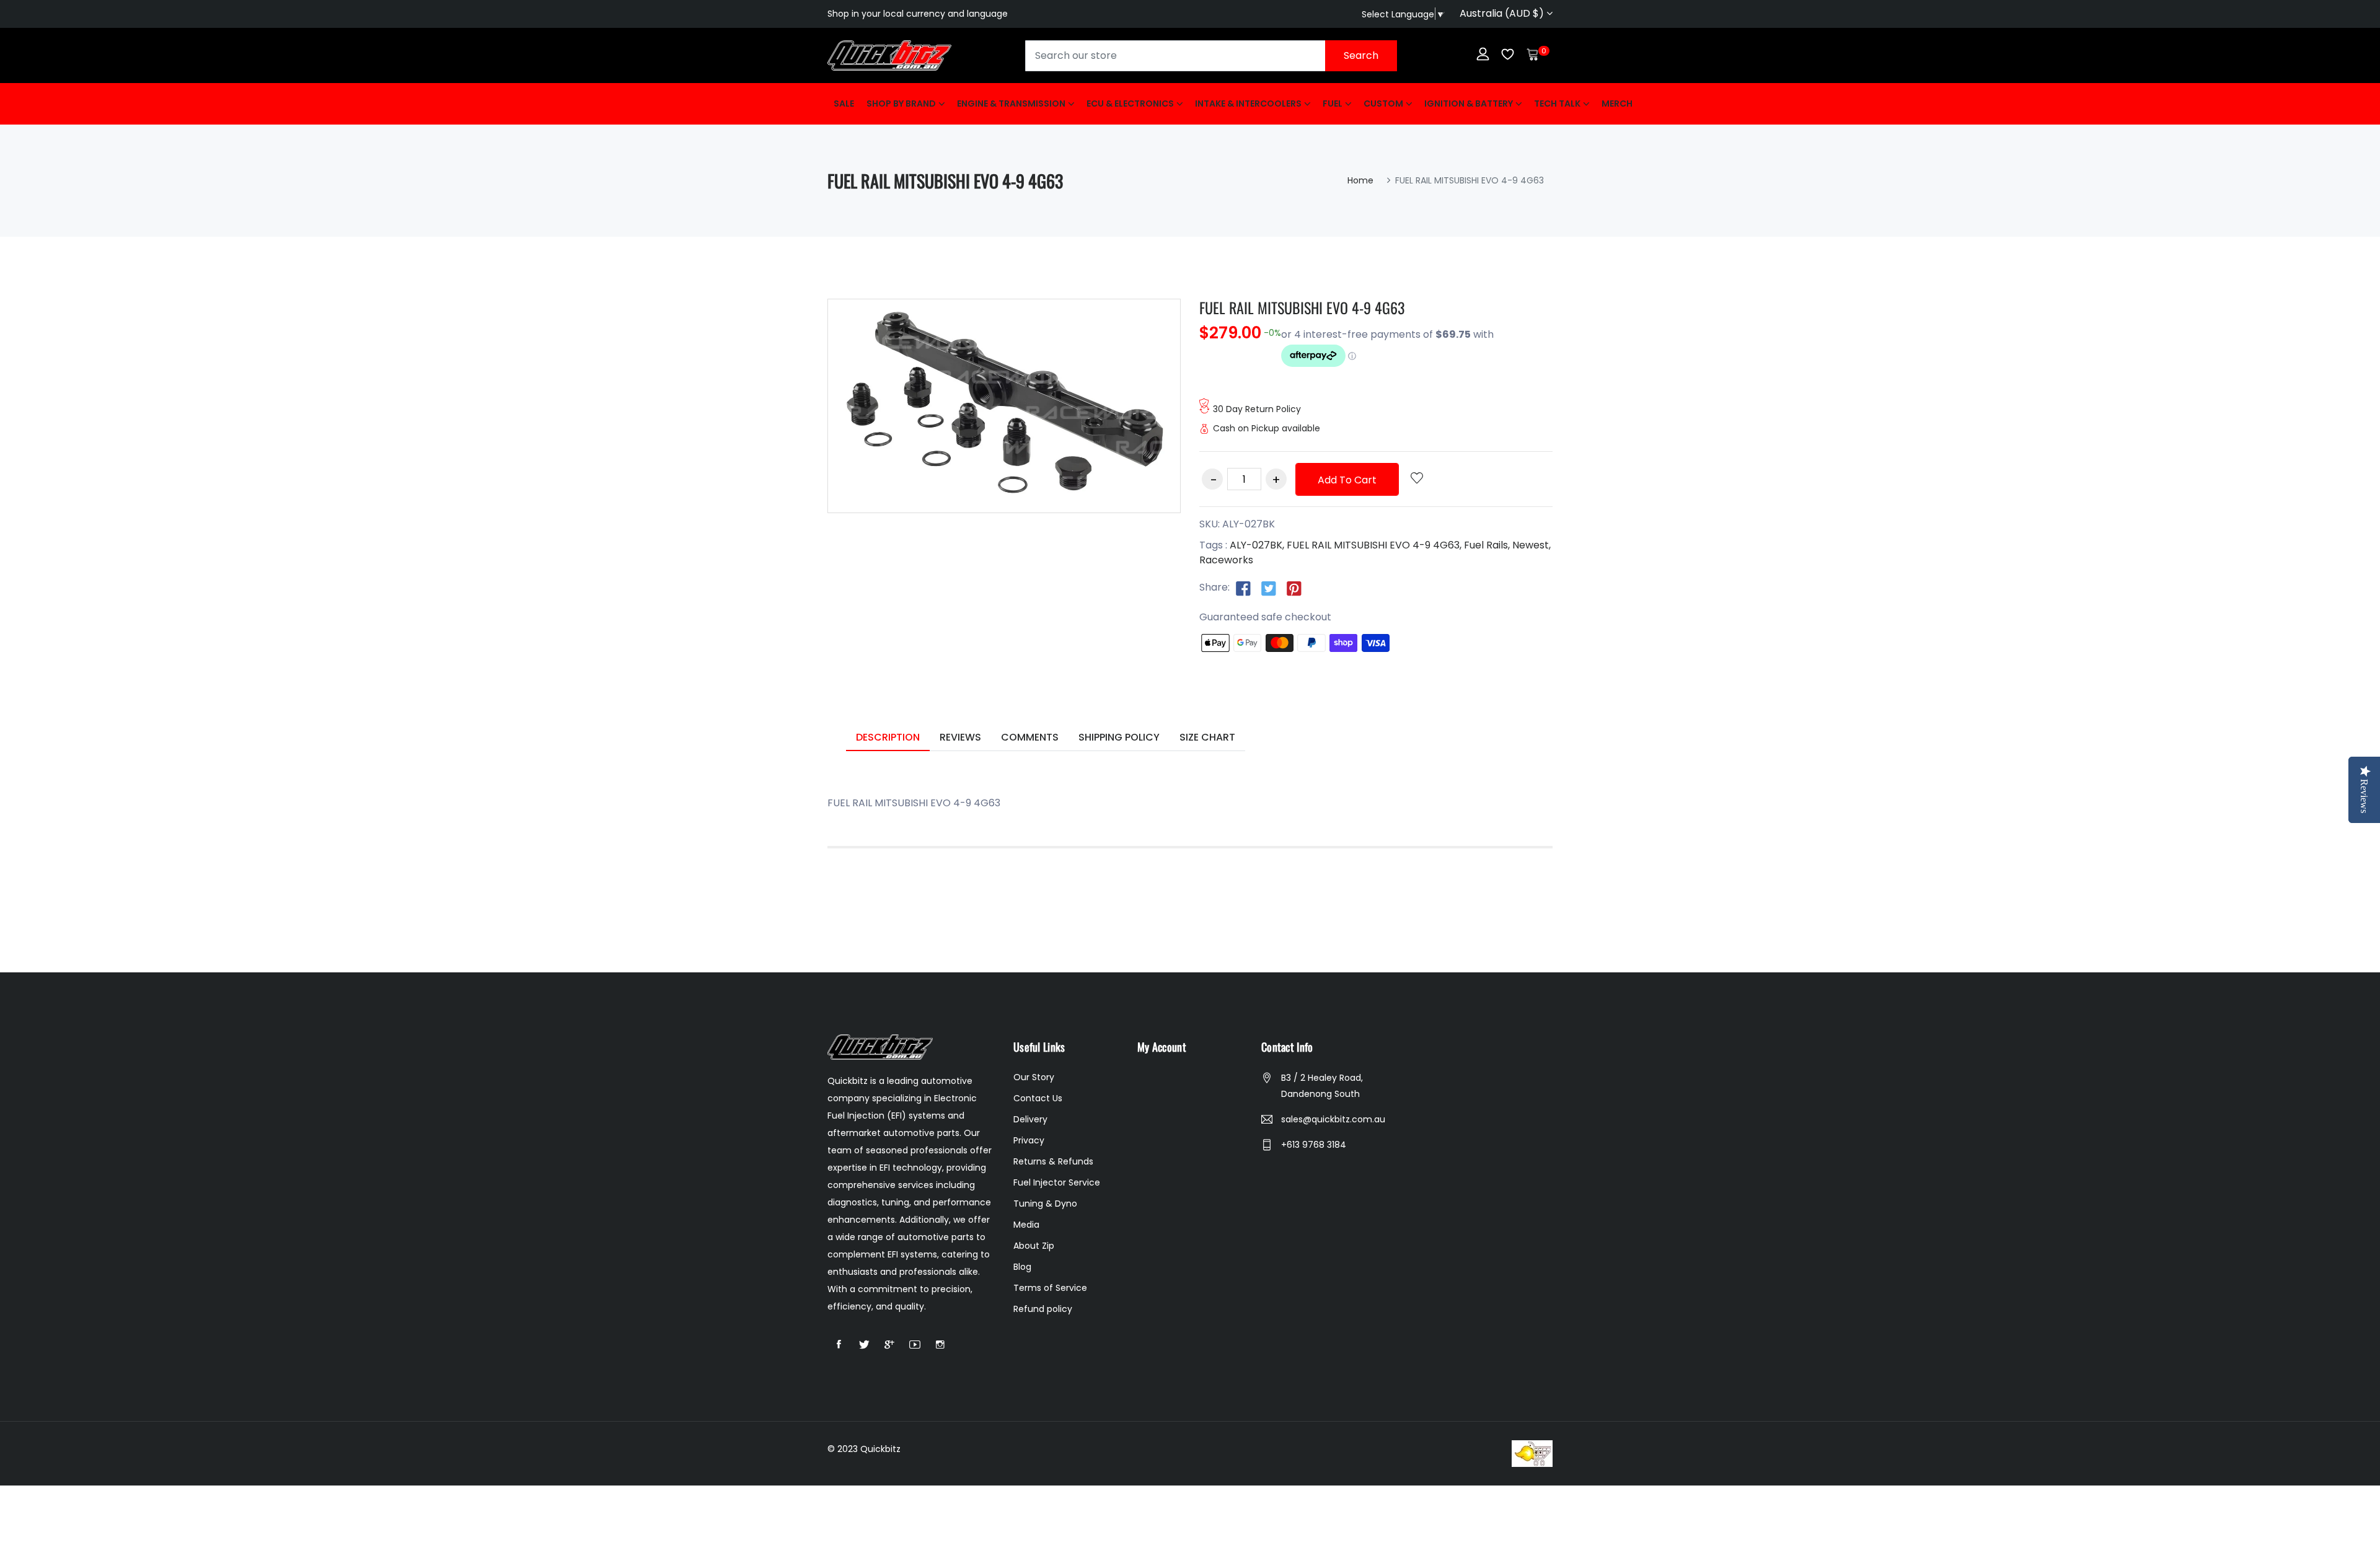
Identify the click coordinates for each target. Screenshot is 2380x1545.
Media (1026, 1225)
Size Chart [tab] (1207, 737)
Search (1361, 55)
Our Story (1034, 1077)
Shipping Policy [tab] (1119, 737)
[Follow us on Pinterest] (1294, 588)
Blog (1022, 1267)
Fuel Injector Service (1057, 1182)
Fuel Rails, (1487, 545)
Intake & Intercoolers (1248, 103)
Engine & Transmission (1011, 103)
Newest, (1532, 545)
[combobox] (1211, 56)
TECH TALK (1557, 103)
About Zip (1034, 1246)
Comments (1030, 737)
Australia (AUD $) (1503, 13)
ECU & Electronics (1130, 103)
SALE (844, 103)
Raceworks (1226, 560)
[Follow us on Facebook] (1243, 588)
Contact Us (1038, 1098)
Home (1360, 180)
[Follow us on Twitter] (1269, 588)
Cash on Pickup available (1267, 428)
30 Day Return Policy (1257, 409)
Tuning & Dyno (1045, 1204)
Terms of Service (1050, 1288)
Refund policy (1043, 1309)
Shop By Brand (901, 103)
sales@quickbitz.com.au (1333, 1119)
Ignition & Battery (1469, 103)
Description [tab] (888, 737)
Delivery (1030, 1119)
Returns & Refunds (1053, 1161)
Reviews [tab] (960, 737)
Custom (1383, 103)
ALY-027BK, (1257, 545)
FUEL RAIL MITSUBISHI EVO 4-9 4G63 (1302, 307)
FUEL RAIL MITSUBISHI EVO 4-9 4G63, (1374, 545)
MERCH (1617, 103)
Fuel (1333, 103)
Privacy (1029, 1140)
